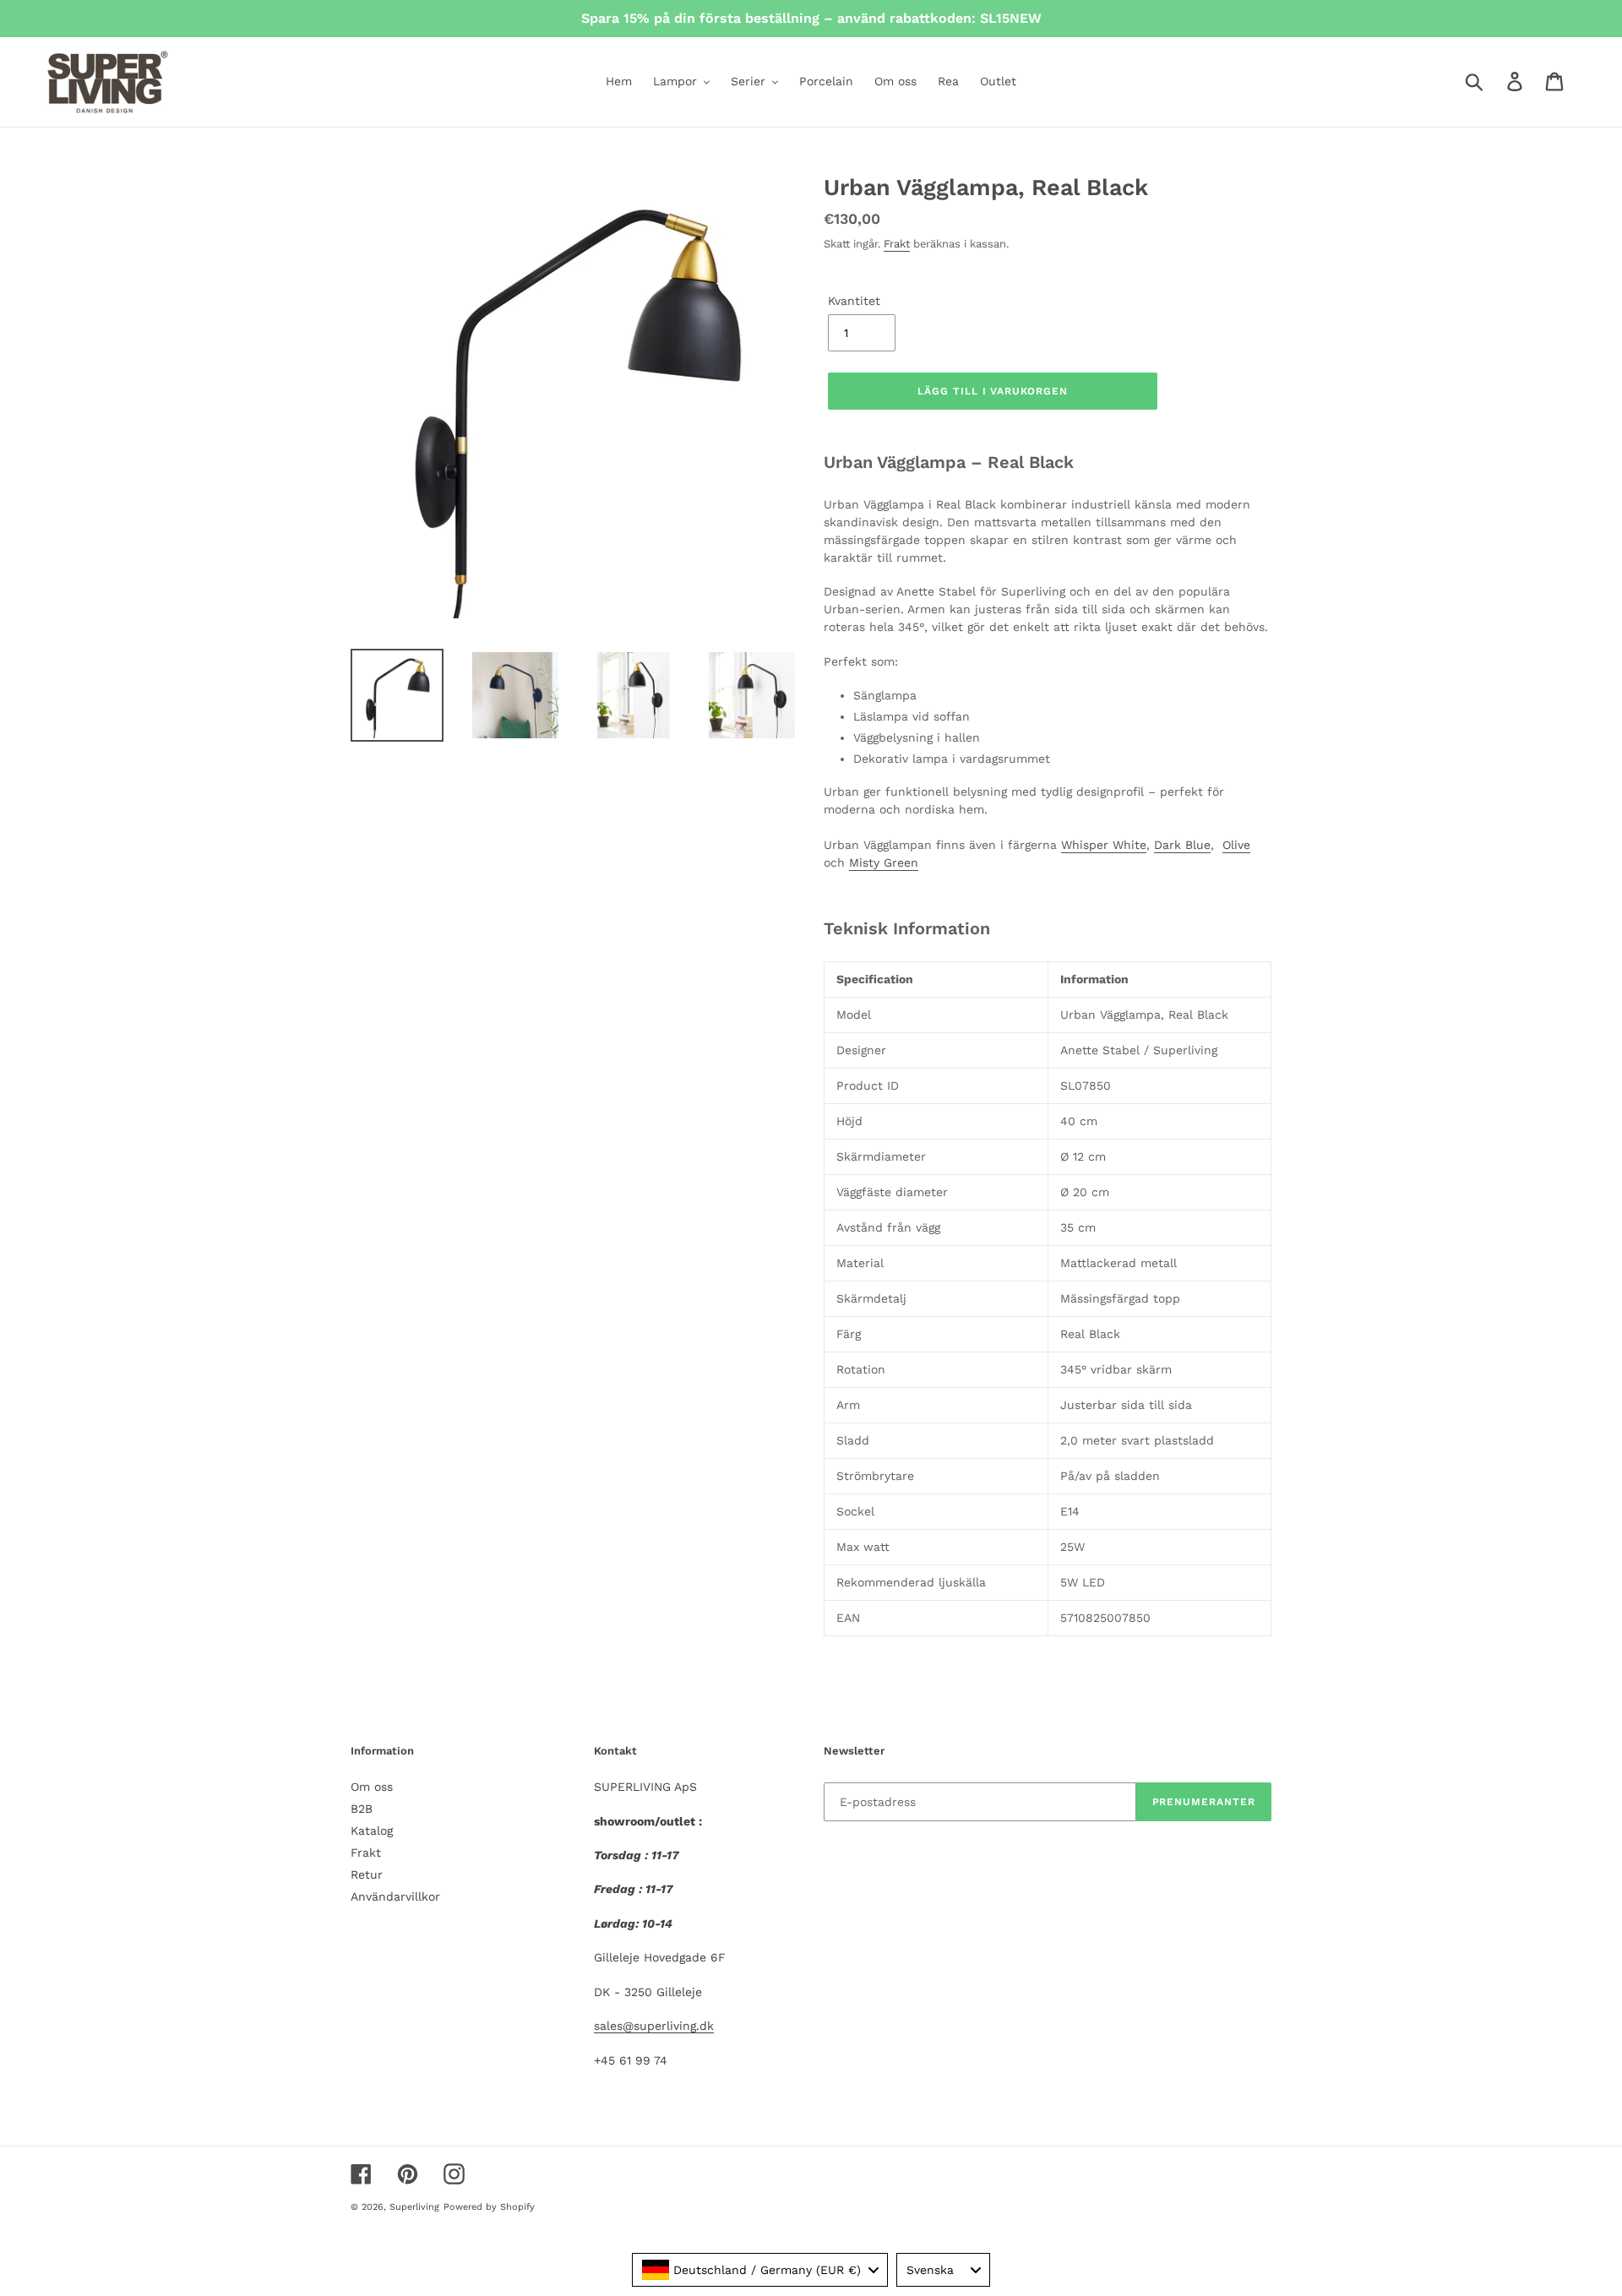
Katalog (372, 1831)
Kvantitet (854, 301)
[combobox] (760, 2270)
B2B (362, 1809)
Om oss (372, 1787)
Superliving (414, 2207)
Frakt (897, 244)
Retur (367, 1874)
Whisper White (1104, 845)
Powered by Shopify (489, 2207)
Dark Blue (1182, 845)
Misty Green (884, 862)
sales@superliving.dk (654, 2026)
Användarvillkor (395, 1896)
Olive (1236, 845)
